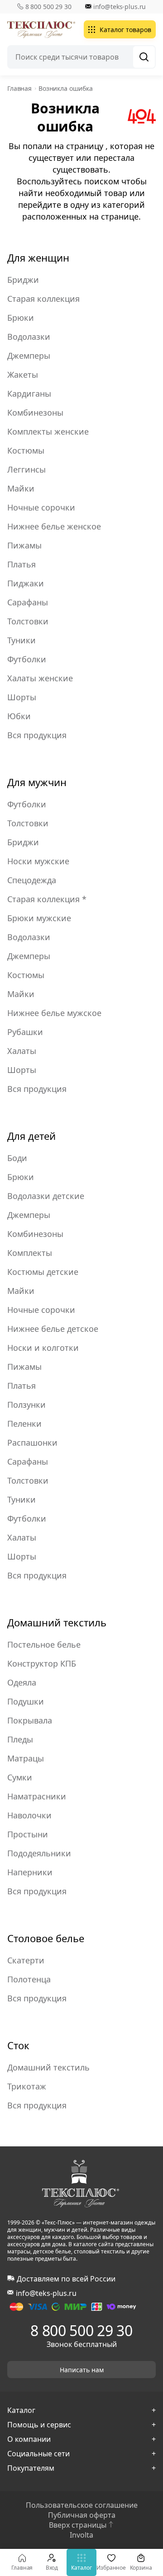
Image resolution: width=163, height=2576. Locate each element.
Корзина (141, 2568)
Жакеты (23, 375)
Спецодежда (32, 880)
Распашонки (32, 1443)
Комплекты (30, 1253)
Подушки (26, 1701)
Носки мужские (38, 861)
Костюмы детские (43, 1272)
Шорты (22, 697)
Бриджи (23, 280)
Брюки (21, 318)
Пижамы (24, 545)
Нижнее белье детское (53, 1329)
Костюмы (26, 450)
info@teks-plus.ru (120, 7)
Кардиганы (29, 393)
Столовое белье (46, 1938)
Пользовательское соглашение (82, 2505)
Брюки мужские (39, 918)
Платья (22, 564)
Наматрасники (37, 1796)
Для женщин (38, 258)
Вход (52, 2568)
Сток (18, 2045)
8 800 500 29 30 (48, 7)
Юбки (19, 716)
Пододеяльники (39, 1853)
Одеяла (22, 1682)
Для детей (31, 1136)
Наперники (30, 1872)
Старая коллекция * (47, 899)
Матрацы (26, 1758)
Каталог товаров (125, 30)
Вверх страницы (78, 2525)
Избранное (111, 2568)
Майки (21, 488)
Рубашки (25, 1032)
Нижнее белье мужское (54, 1013)
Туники (22, 640)
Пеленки (24, 1424)
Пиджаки (26, 583)
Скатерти (26, 1960)
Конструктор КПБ (42, 1663)
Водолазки (29, 337)
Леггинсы (26, 469)
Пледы (20, 1739)
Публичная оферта (82, 2515)
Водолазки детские (46, 1196)
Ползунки (26, 1405)
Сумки (20, 1777)
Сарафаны (28, 602)
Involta (81, 2535)
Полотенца (29, 1979)
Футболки (27, 659)
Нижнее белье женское (54, 526)
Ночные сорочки (41, 507)
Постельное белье (44, 1644)
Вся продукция (37, 735)
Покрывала (30, 1720)
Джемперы (29, 356)
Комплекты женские (48, 431)
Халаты (22, 1051)
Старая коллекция (43, 299)
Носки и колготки (43, 1348)
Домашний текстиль (57, 1622)
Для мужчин (37, 782)
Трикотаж (27, 2086)
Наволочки (29, 1815)
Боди (17, 1158)
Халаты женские (40, 678)
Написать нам (82, 2370)
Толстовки (28, 621)
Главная (22, 2568)
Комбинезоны (35, 412)
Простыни (28, 1834)
